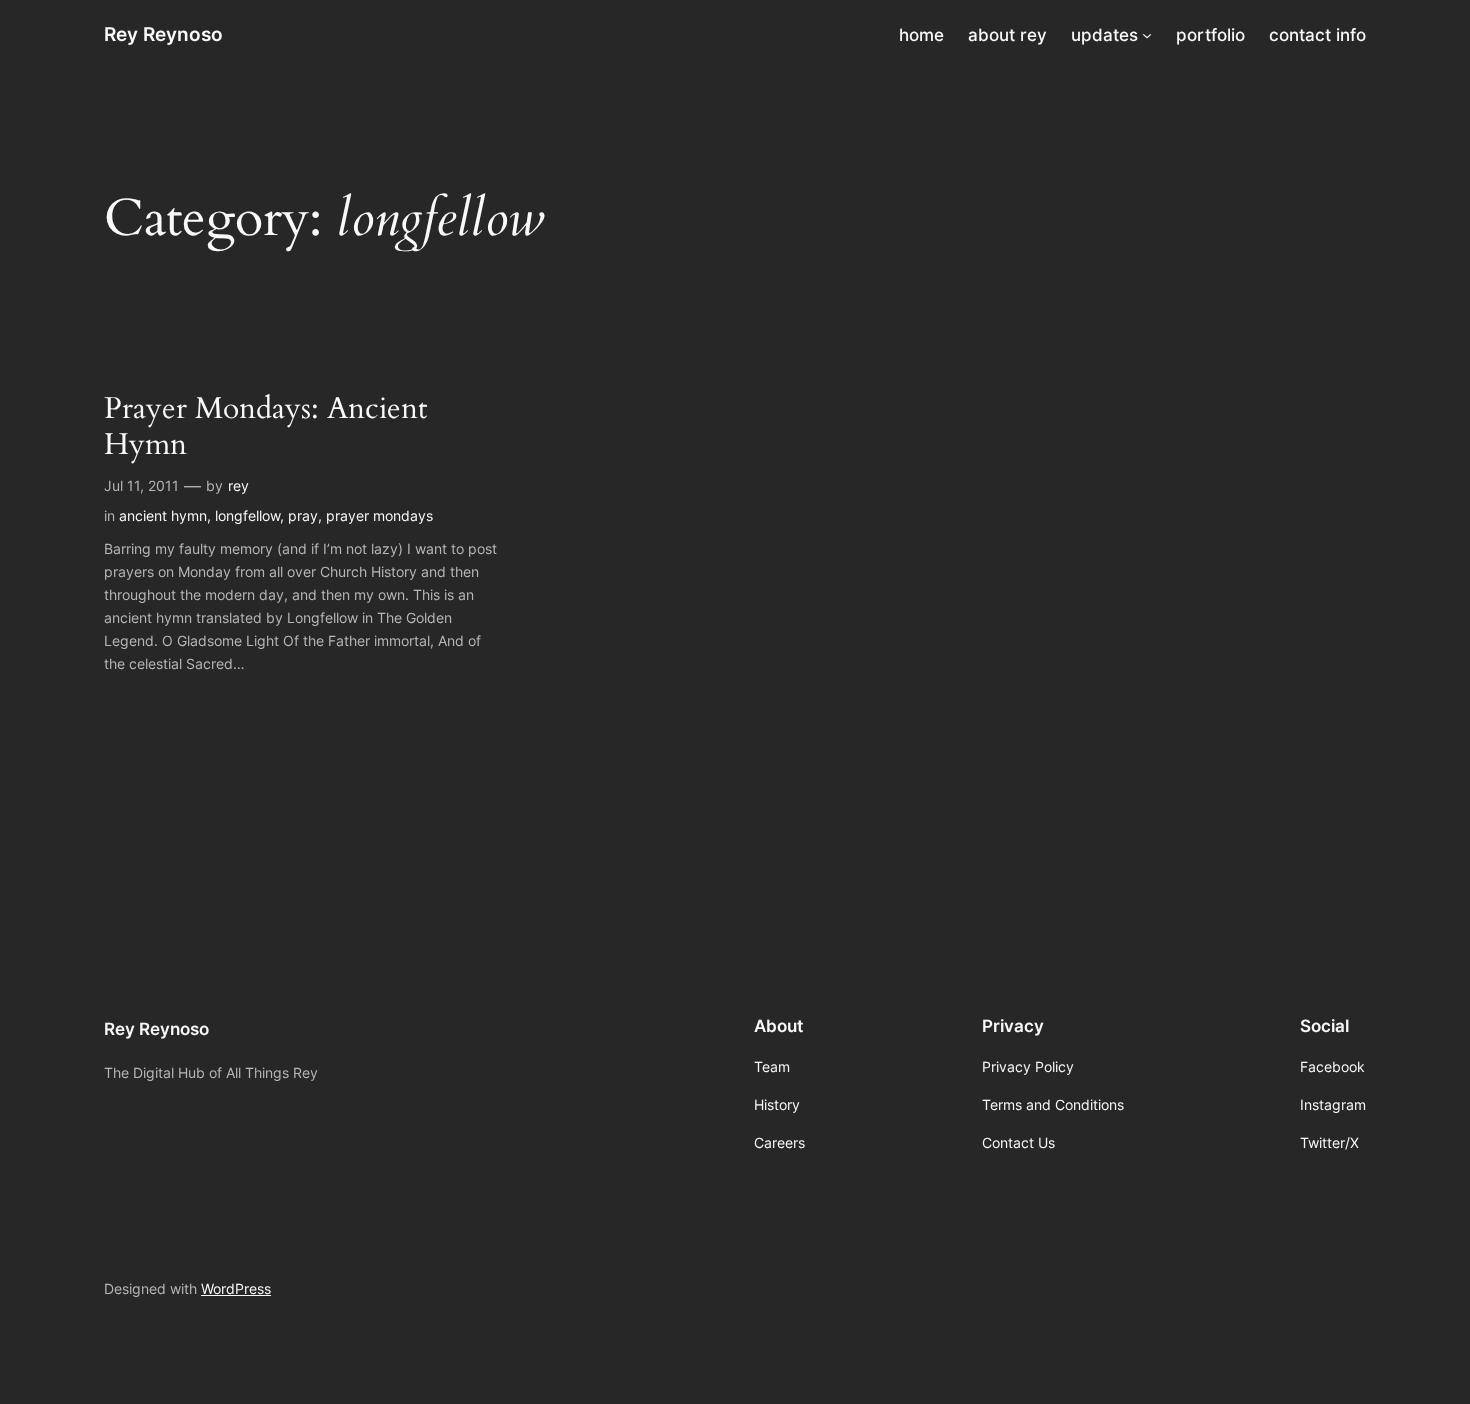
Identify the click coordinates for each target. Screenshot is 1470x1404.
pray (303, 515)
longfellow (247, 515)
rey (238, 485)
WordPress (236, 1288)
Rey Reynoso (163, 34)
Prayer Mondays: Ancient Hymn (265, 427)
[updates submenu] (1147, 35)
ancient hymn (163, 515)
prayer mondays (379, 515)
